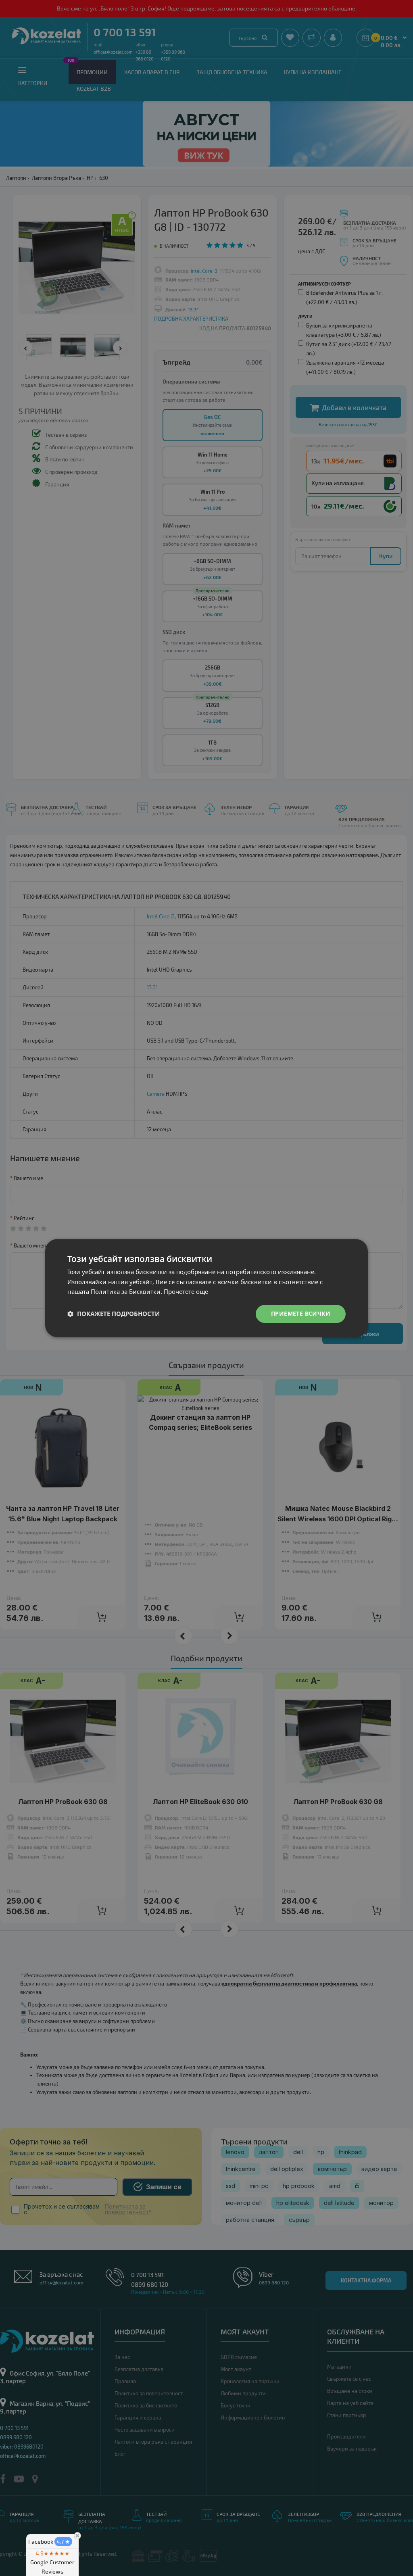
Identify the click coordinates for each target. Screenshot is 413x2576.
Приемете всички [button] (301, 1313)
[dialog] (206, 1288)
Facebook (49, 2542)
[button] (114, 1314)
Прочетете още (186, 1292)
